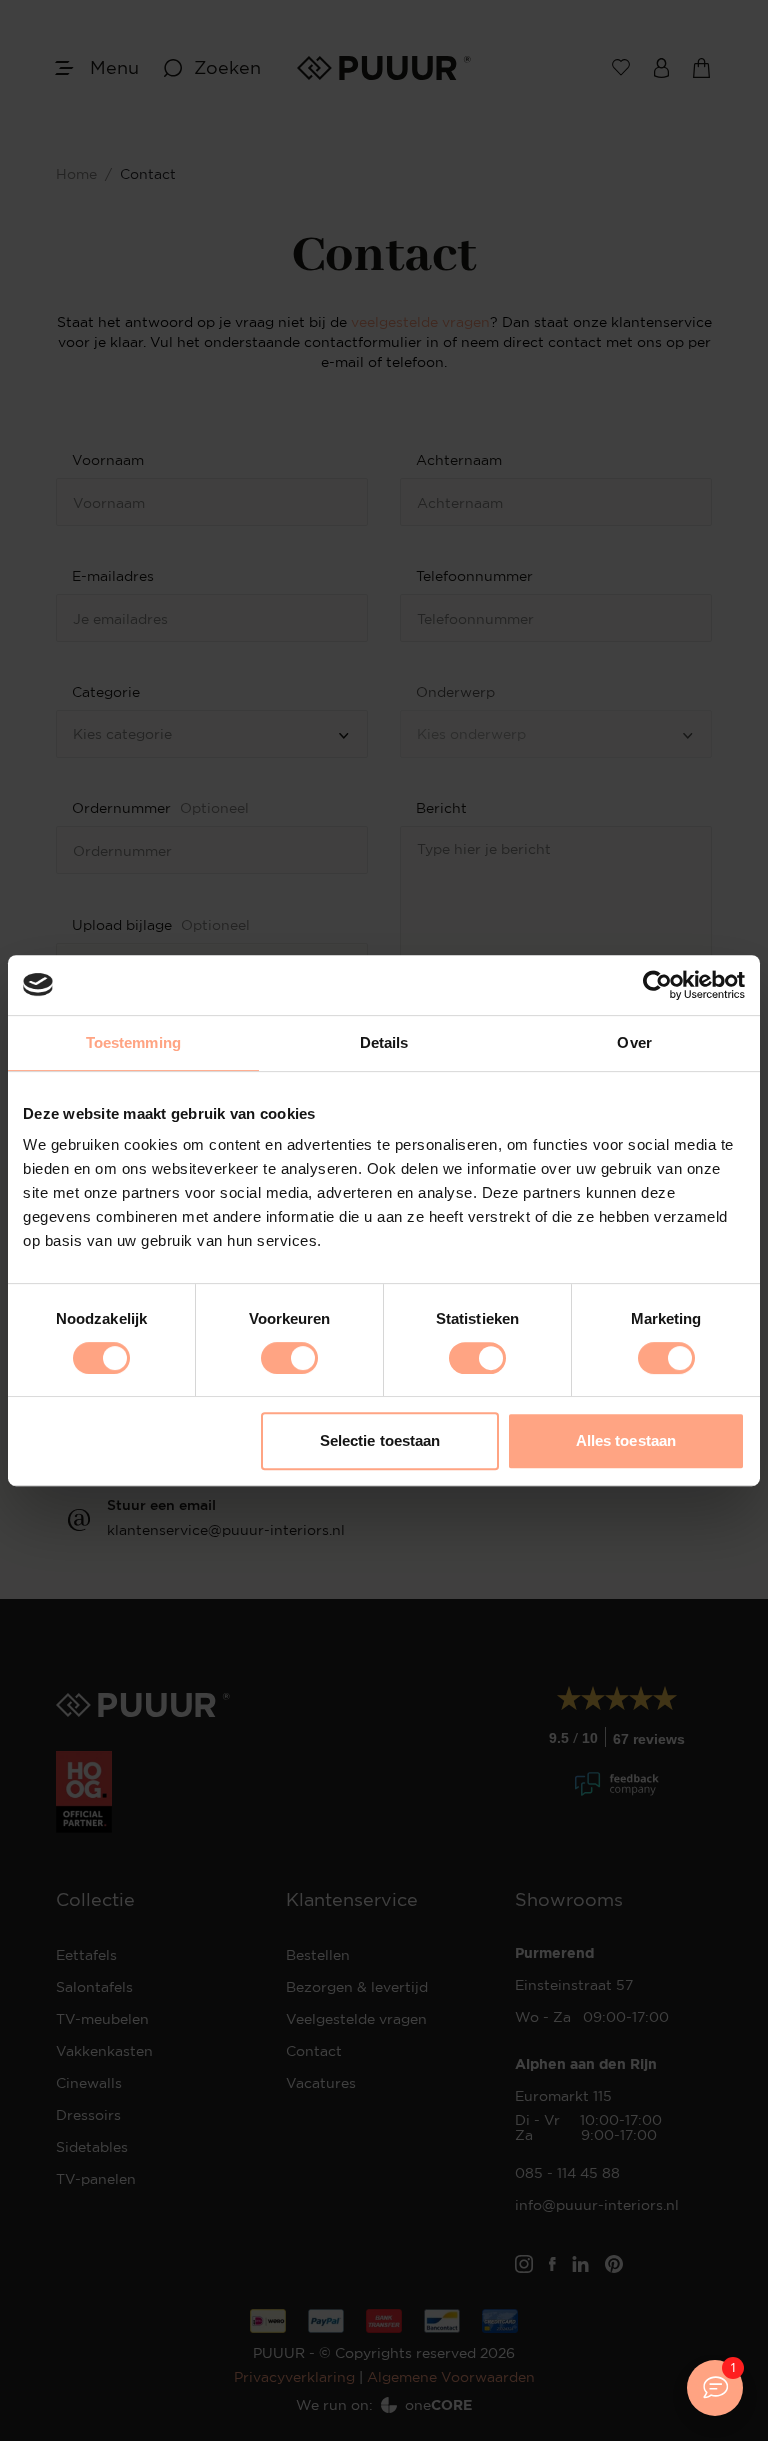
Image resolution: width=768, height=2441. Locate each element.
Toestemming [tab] (133, 1042)
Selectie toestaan (380, 1440)
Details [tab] (384, 1042)
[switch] (289, 1358)
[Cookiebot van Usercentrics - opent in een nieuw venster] (657, 985)
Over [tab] (634, 1042)
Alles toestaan (626, 1440)
